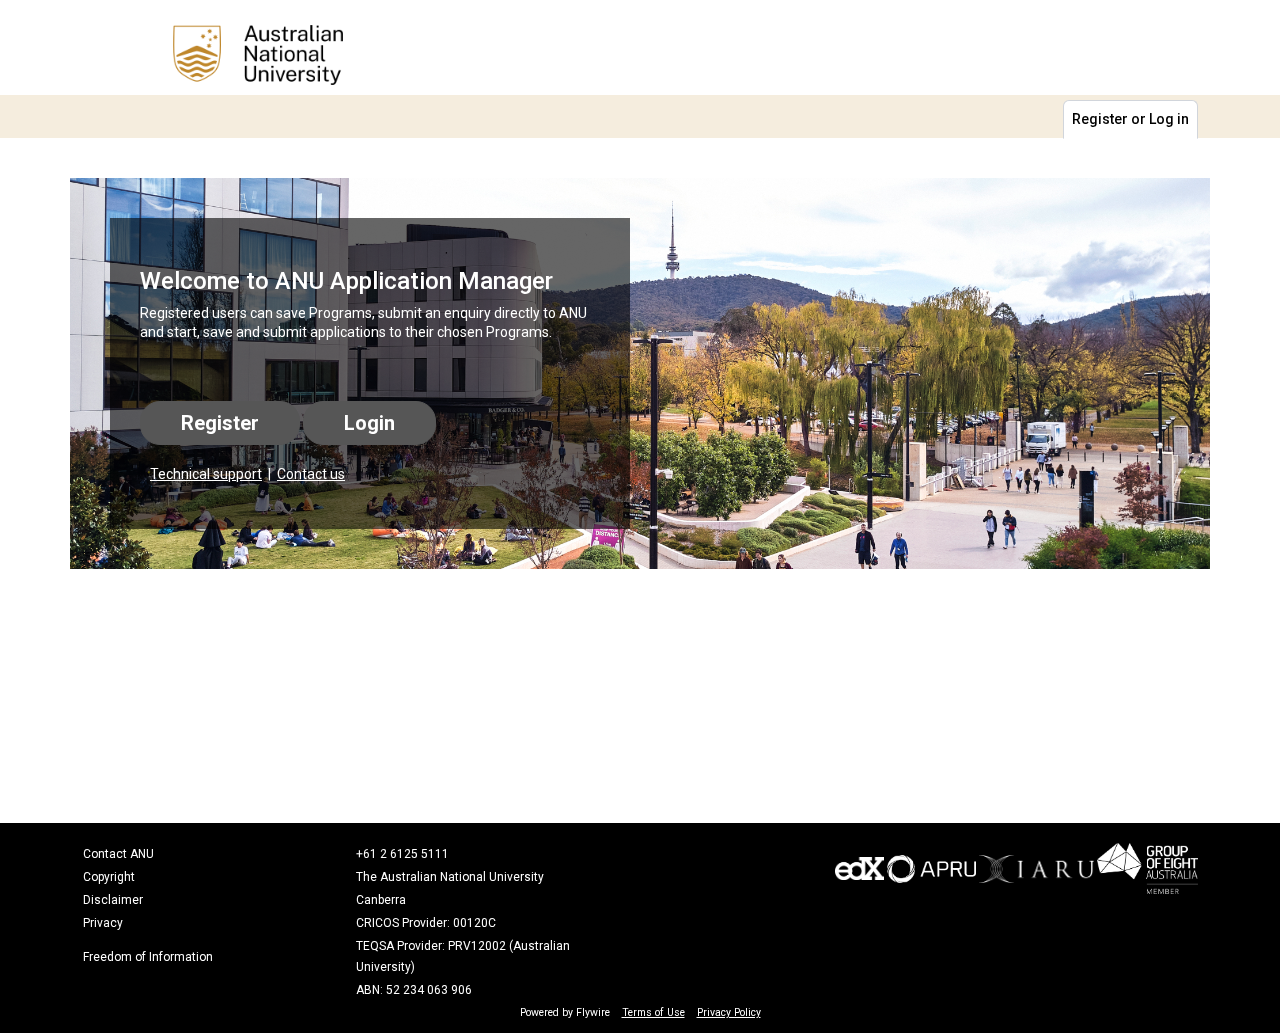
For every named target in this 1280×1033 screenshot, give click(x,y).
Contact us (311, 474)
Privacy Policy (729, 1012)
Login (369, 423)
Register (220, 423)
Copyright (109, 877)
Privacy (103, 923)
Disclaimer (113, 900)
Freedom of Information (148, 957)
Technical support (206, 474)
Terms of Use (653, 1012)
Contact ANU (118, 854)
